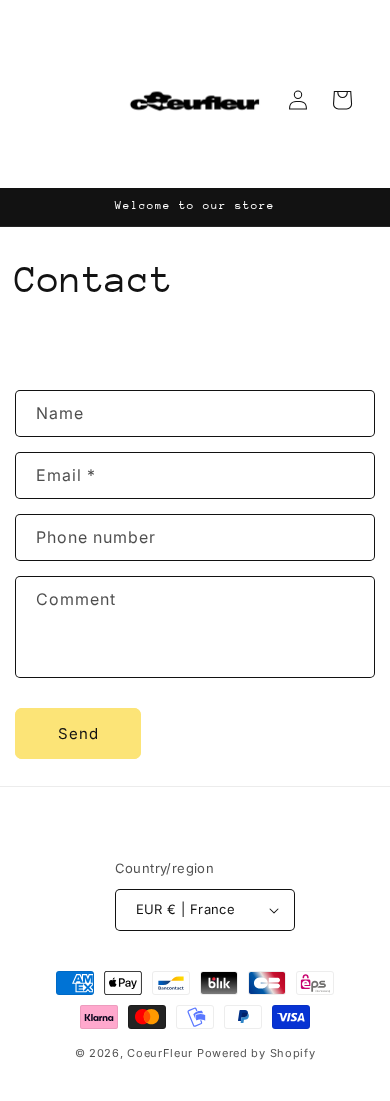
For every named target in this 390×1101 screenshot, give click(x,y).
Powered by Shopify (256, 1053)
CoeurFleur (160, 1053)
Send (78, 733)
